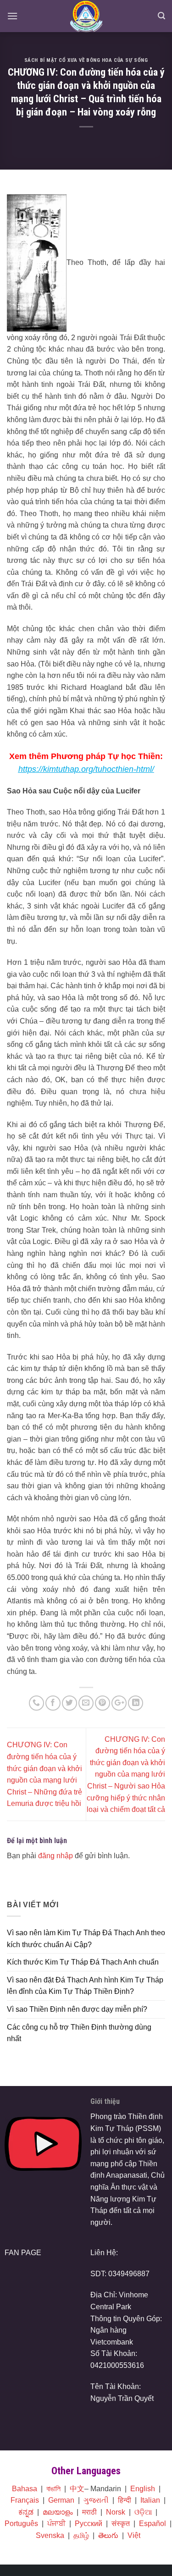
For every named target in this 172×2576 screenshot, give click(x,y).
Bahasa (25, 2489)
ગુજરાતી (96, 2500)
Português (21, 2524)
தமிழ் (81, 2535)
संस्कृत (121, 2524)
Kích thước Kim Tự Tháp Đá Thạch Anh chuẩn (83, 1962)
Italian (150, 2500)
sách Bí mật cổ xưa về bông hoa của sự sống (86, 60)
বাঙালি (53, 2489)
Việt (134, 2535)
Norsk (116, 2512)
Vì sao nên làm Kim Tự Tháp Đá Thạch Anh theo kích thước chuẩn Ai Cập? (86, 1939)
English (143, 2489)
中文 (77, 2489)
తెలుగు (108, 2535)
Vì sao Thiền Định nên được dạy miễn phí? (77, 2009)
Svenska (50, 2535)
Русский (89, 2524)
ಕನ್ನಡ (26, 2512)
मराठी (89, 2512)
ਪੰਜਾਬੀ (56, 2524)
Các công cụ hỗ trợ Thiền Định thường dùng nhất (79, 2033)
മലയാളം (58, 2512)
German (61, 2500)
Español (153, 2524)
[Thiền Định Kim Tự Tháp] (86, 16)
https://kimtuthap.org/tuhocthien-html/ (86, 769)
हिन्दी (125, 2500)
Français (25, 2500)
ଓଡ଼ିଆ (143, 2512)
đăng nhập (55, 1856)
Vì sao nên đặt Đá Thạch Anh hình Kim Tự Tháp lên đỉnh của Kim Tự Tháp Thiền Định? (85, 1986)
